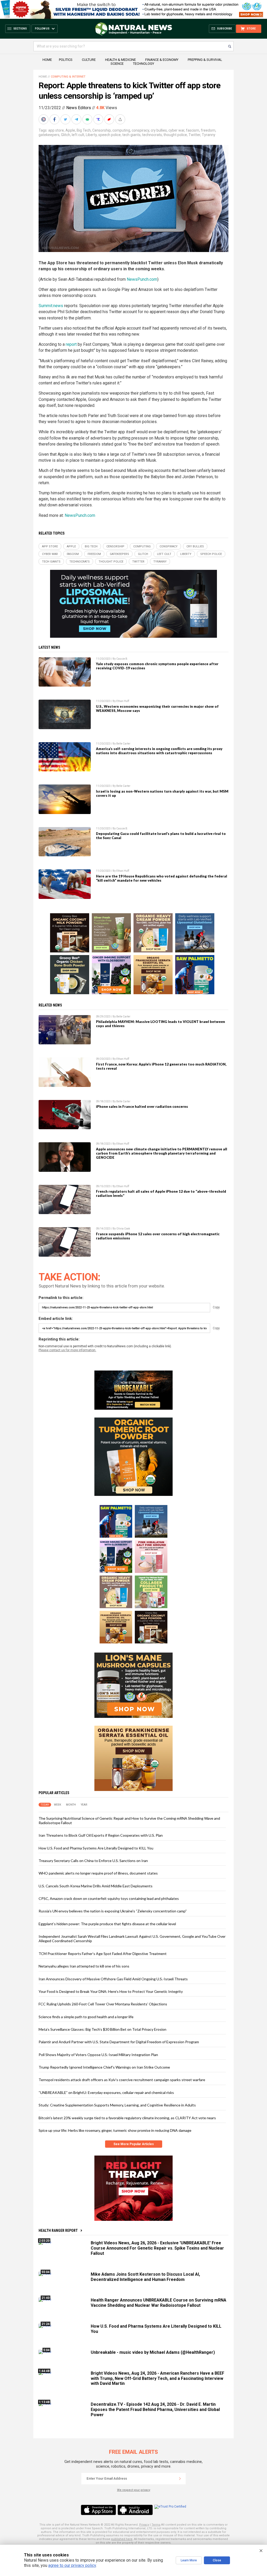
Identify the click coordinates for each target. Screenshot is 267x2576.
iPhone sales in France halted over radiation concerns (142, 1106)
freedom (208, 130)
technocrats (152, 135)
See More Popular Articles (134, 2144)
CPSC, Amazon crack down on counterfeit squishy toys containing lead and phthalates (109, 1898)
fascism (193, 130)
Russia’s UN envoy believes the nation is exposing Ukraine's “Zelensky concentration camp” (113, 1911)
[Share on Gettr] (110, 119)
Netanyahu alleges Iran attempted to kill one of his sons (84, 1966)
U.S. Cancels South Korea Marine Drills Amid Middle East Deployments (96, 1886)
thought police (175, 135)
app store (56, 130)
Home (47, 60)
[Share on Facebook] (55, 119)
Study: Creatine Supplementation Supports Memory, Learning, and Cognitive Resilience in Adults (117, 2105)
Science (117, 64)
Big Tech (84, 130)
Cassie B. (122, 659)
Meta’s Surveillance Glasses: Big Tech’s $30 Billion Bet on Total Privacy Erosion (102, 2029)
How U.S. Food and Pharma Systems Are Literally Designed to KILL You (96, 1848)
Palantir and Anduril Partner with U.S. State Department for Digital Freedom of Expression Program (119, 2042)
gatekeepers (49, 135)
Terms (156, 2525)
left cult (78, 135)
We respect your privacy (134, 2490)
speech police (110, 135)
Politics (66, 60)
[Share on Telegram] (77, 119)
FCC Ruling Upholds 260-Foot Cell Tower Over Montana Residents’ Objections (103, 2004)
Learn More (189, 2560)
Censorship (102, 130)
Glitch (66, 135)
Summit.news (51, 306)
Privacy (144, 2525)
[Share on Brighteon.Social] (44, 119)
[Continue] (180, 2479)
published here (122, 2539)
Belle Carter (123, 744)
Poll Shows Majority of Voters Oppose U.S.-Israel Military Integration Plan (98, 2055)
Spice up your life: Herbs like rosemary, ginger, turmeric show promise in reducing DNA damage (115, 2130)
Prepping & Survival (205, 60)
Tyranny (209, 135)
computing (121, 130)
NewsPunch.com (142, 279)
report (71, 344)
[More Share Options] (121, 119)
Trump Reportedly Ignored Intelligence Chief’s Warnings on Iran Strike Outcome (104, 2067)
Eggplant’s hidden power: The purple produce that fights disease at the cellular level (107, 1924)
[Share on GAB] (88, 119)
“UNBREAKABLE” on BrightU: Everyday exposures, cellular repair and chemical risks (106, 2092)
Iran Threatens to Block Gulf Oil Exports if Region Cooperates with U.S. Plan (101, 1835)
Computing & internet (68, 77)
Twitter (194, 135)
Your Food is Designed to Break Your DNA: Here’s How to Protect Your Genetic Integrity (111, 1991)
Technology (144, 64)
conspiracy (140, 130)
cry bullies (159, 130)
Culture (89, 60)
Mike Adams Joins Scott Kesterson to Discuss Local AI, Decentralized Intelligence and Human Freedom (145, 2277)
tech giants (131, 135)
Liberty (91, 135)
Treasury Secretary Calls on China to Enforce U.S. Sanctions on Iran (93, 1861)
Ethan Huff (123, 701)
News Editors (79, 108)
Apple (70, 130)
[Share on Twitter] (66, 119)
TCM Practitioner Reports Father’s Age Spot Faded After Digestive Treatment (103, 1954)
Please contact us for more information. (67, 1350)
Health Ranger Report (58, 2230)
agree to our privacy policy (72, 2565)
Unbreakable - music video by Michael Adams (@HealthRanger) (153, 2352)
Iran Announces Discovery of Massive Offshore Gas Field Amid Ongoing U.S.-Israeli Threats (113, 1979)
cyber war (176, 130)
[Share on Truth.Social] (99, 119)
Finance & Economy (162, 60)
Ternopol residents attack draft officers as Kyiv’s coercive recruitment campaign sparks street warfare (122, 2080)
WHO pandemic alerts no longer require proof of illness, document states (98, 1873)
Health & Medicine (120, 60)
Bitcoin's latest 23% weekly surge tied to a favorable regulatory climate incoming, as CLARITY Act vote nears (127, 2118)
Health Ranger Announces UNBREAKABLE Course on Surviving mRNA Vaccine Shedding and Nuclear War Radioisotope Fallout (159, 2303)
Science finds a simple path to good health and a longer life (86, 2017)
